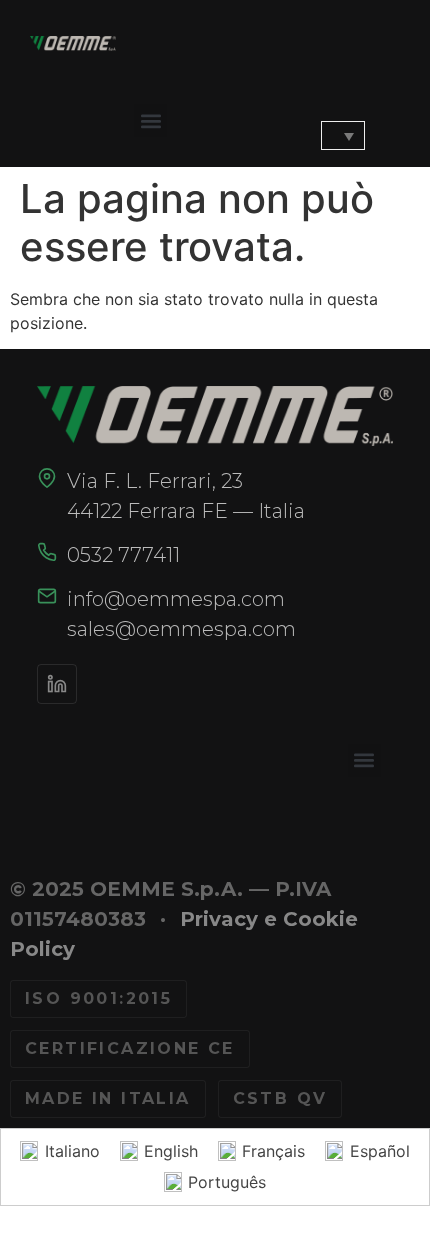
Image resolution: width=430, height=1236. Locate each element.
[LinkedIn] (57, 684)
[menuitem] (343, 136)
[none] (332, 136)
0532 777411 (123, 555)
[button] (150, 120)
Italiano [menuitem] (72, 1151)
